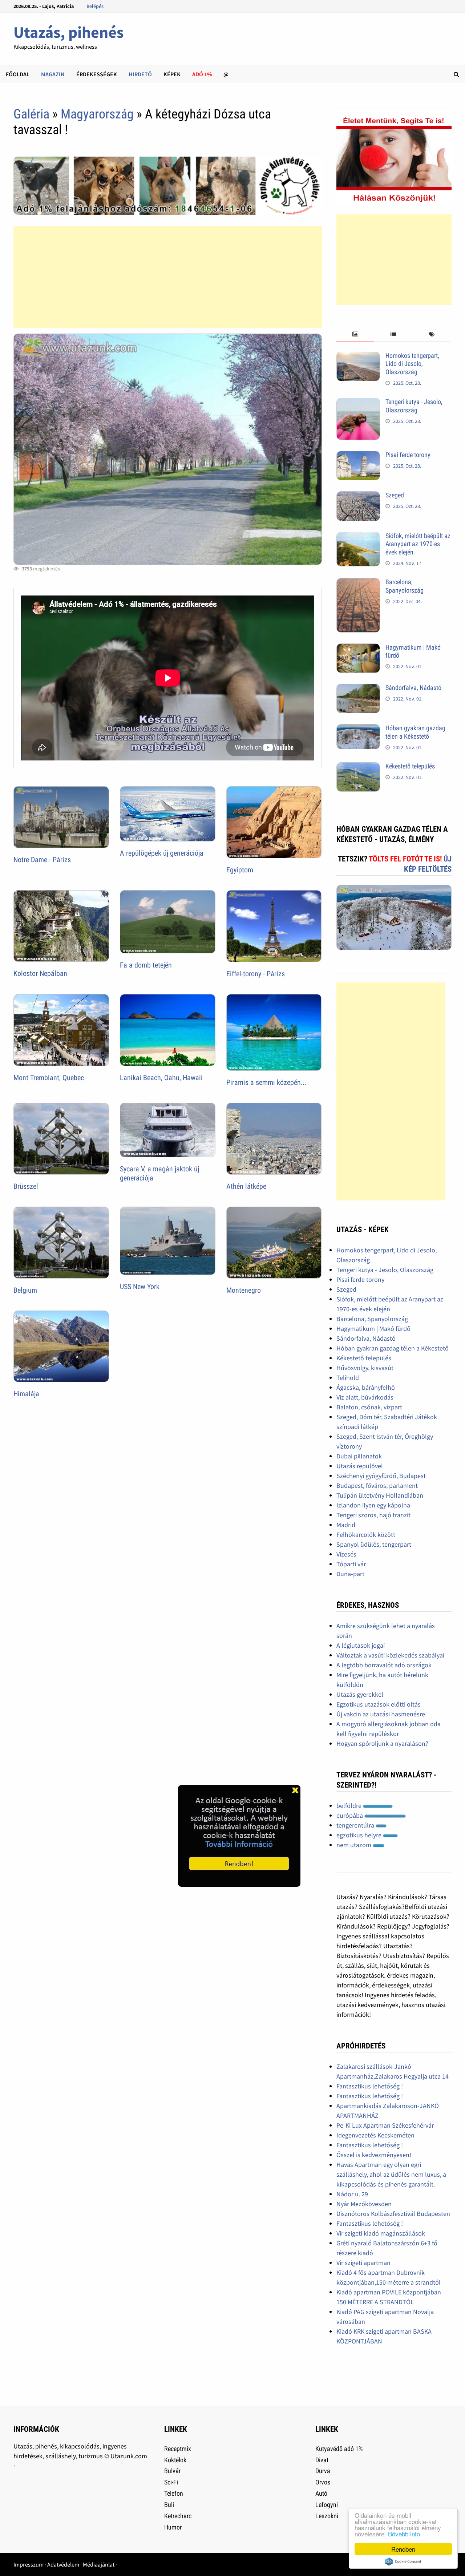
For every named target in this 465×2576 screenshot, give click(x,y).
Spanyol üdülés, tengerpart (374, 1544)
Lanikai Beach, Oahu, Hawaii (161, 1078)
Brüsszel (26, 1186)
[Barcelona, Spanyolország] (358, 583)
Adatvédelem (63, 2564)
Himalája (26, 1394)
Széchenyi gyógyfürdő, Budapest (381, 1476)
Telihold (348, 1378)
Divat (322, 2460)
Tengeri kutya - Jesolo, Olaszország (414, 406)
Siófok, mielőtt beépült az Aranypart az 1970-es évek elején (418, 544)
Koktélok (175, 2460)
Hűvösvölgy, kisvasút (365, 1368)
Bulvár (172, 2471)
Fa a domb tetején (146, 965)
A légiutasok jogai (361, 1645)
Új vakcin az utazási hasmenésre (381, 1714)
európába (350, 1815)
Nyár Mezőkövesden (364, 2204)
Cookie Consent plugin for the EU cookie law (403, 2561)
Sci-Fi (171, 2482)
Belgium (25, 1290)
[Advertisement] (168, 277)
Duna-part (350, 1574)
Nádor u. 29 (352, 2194)
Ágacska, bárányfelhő (366, 1387)
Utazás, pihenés (68, 32)
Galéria (31, 114)
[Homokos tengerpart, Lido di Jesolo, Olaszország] (358, 357)
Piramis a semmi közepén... (266, 1082)
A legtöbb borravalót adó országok (384, 1665)
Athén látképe (246, 1186)
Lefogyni (327, 2505)
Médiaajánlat (99, 2564)
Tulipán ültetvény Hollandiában (380, 1495)
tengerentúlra (356, 1825)
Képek (172, 74)
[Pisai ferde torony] (358, 456)
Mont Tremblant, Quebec (49, 1078)
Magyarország (97, 114)
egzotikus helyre (360, 1835)
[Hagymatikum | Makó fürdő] (358, 648)
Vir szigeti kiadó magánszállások (381, 2233)
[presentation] (355, 334)
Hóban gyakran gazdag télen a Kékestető (415, 732)
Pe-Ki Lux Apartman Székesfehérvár (385, 2125)
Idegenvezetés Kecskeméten (375, 2135)
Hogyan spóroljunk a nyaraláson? (382, 1743)
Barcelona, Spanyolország (405, 586)
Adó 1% (202, 74)
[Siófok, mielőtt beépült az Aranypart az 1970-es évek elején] (358, 537)
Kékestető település (410, 766)
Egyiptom (240, 870)
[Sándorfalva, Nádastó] (358, 689)
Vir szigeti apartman (363, 2263)
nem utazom (355, 1845)
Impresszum (29, 2564)
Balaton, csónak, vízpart (369, 1407)
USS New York (140, 1287)
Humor (173, 2527)
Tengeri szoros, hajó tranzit (373, 1515)
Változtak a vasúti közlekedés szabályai (390, 1655)
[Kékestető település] (358, 767)
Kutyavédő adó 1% (339, 2449)
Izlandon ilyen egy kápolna (373, 1505)
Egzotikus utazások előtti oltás (379, 1704)
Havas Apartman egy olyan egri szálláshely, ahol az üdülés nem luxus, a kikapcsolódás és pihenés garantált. (391, 2174)
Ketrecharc (178, 2516)
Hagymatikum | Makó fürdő (373, 1329)
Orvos (323, 2482)
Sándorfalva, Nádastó (413, 688)
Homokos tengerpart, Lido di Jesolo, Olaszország (412, 364)
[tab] (355, 334)
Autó (321, 2493)
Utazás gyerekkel (360, 1694)
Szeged (395, 495)
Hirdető (140, 74)
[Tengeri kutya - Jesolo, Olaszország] (358, 403)
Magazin (53, 74)
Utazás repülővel (360, 1466)
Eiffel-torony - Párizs (256, 974)
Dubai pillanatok (359, 1456)
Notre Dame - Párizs (42, 860)
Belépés (95, 6)
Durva (323, 2471)
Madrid (346, 1525)
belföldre (350, 1806)
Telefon (174, 2493)
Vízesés (346, 1554)
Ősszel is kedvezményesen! (374, 2155)
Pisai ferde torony (408, 455)
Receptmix (178, 2449)
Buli (169, 2505)
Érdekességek (97, 74)
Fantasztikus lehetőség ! (370, 2086)
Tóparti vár (351, 1564)
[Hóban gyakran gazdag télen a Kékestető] (358, 729)
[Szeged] (358, 496)
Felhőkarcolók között (366, 1535)
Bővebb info (404, 2534)
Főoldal (18, 74)
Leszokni (327, 2516)
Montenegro (244, 1290)
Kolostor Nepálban (40, 973)
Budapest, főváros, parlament (377, 1485)
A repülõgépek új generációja (162, 853)
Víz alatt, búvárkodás (365, 1397)
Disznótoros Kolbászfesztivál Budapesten (393, 2214)
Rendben (403, 2549)
